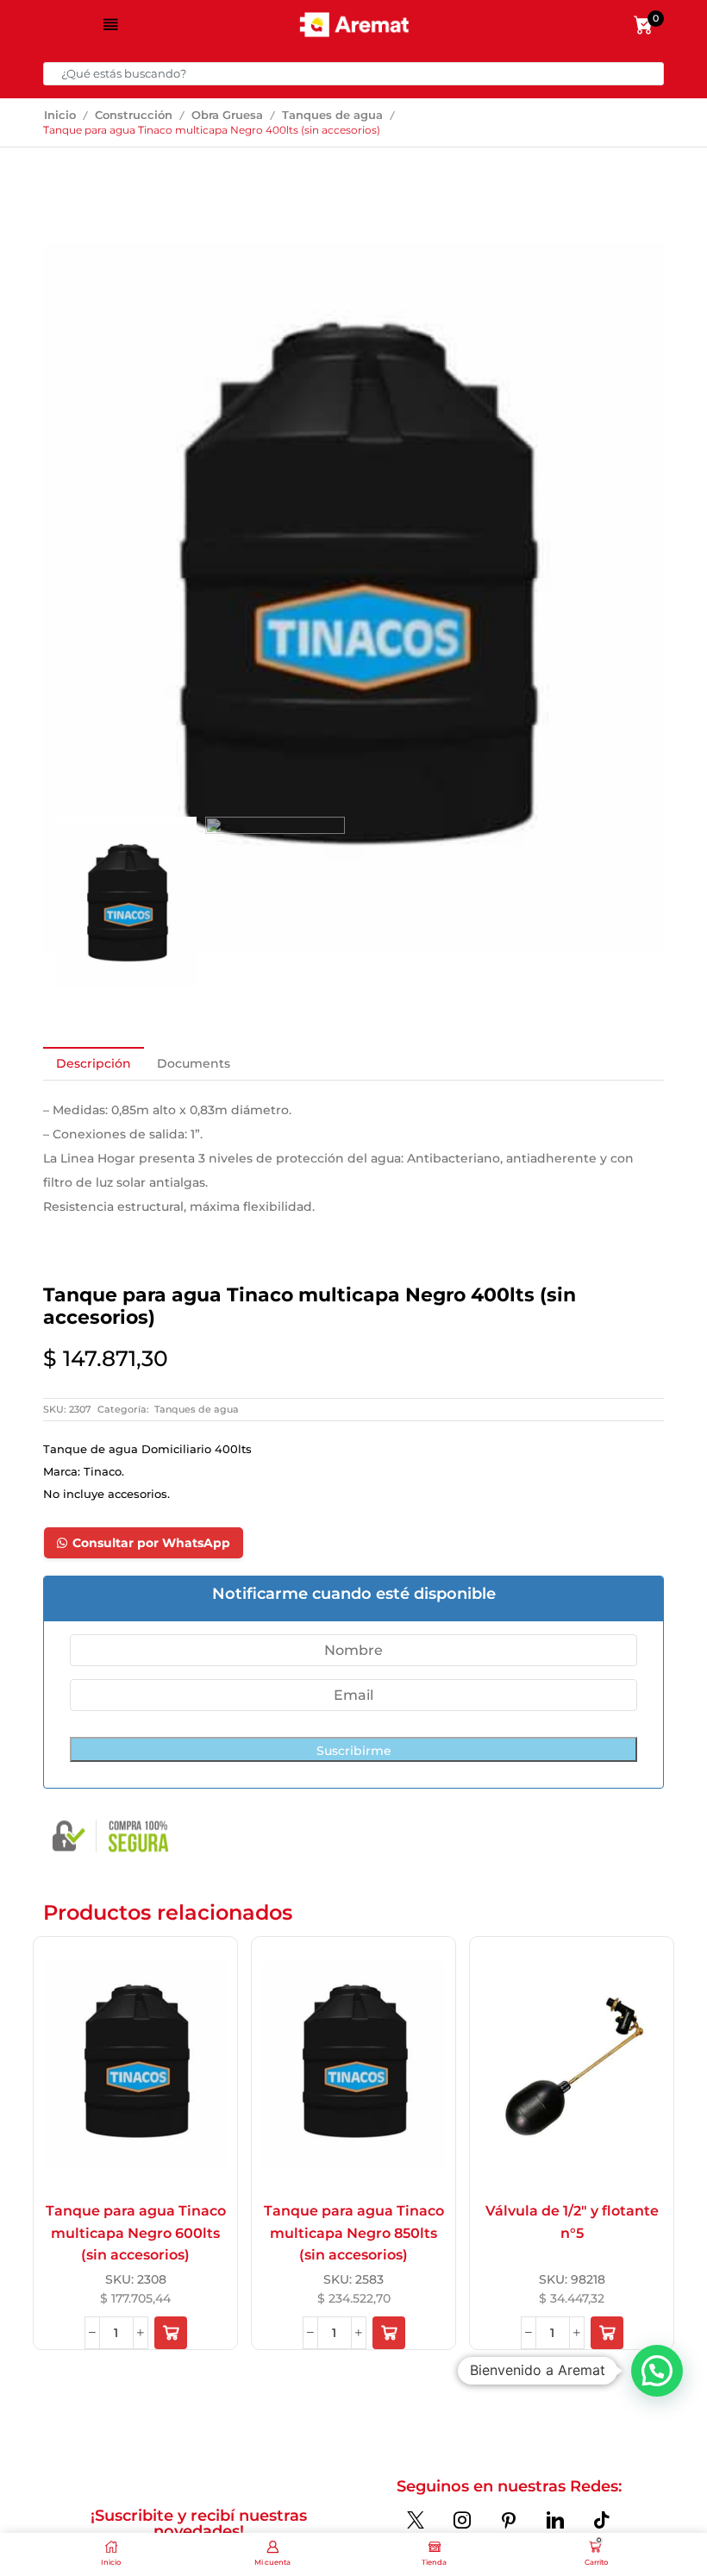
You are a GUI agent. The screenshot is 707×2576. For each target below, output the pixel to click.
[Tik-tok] (602, 2520)
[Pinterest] (509, 2520)
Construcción (134, 115)
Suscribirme (354, 1751)
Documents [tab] (194, 1063)
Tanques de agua (332, 115)
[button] (171, 2333)
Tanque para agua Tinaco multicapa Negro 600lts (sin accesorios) (136, 2233)
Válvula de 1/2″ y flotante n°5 (572, 2222)
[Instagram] (462, 2520)
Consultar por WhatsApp (151, 1543)
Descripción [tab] (94, 1063)
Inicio (60, 115)
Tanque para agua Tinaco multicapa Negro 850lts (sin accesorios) (354, 2233)
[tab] (94, 1063)
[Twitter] (416, 2520)
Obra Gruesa (227, 115)
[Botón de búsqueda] (652, 74)
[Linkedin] (555, 2520)
